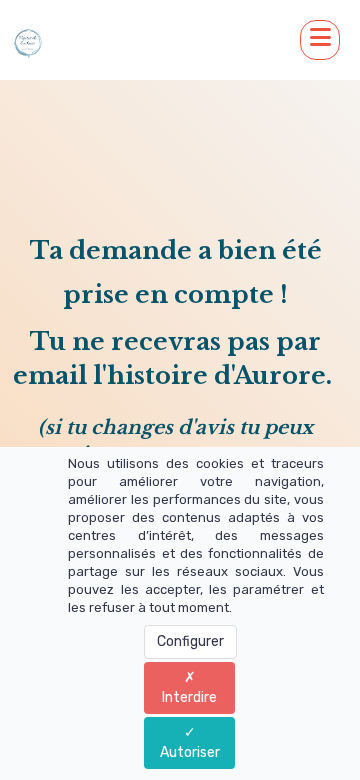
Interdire (189, 697)
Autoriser (190, 752)
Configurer (190, 641)
